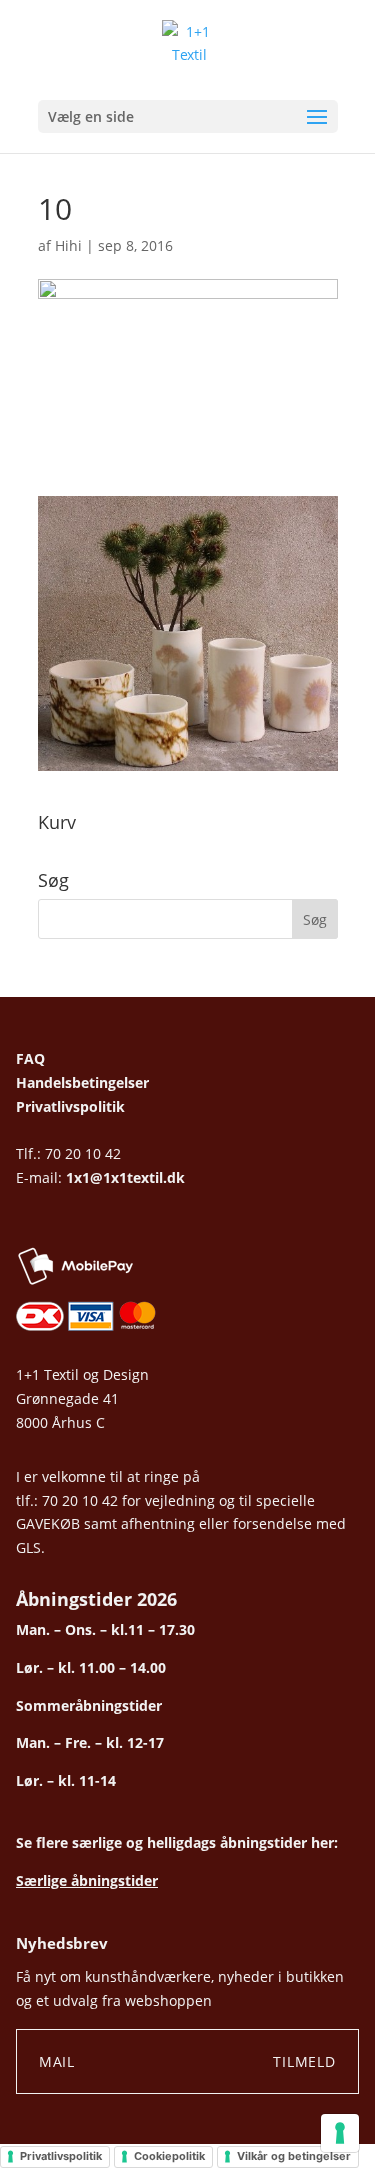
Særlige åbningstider (87, 1880)
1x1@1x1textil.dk (125, 1177)
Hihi (68, 245)
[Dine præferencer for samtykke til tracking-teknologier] (340, 2133)
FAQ (30, 1058)
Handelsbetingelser (82, 1082)
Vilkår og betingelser (294, 2156)
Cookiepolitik (169, 2156)
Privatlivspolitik (70, 1106)
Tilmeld (304, 2061)
